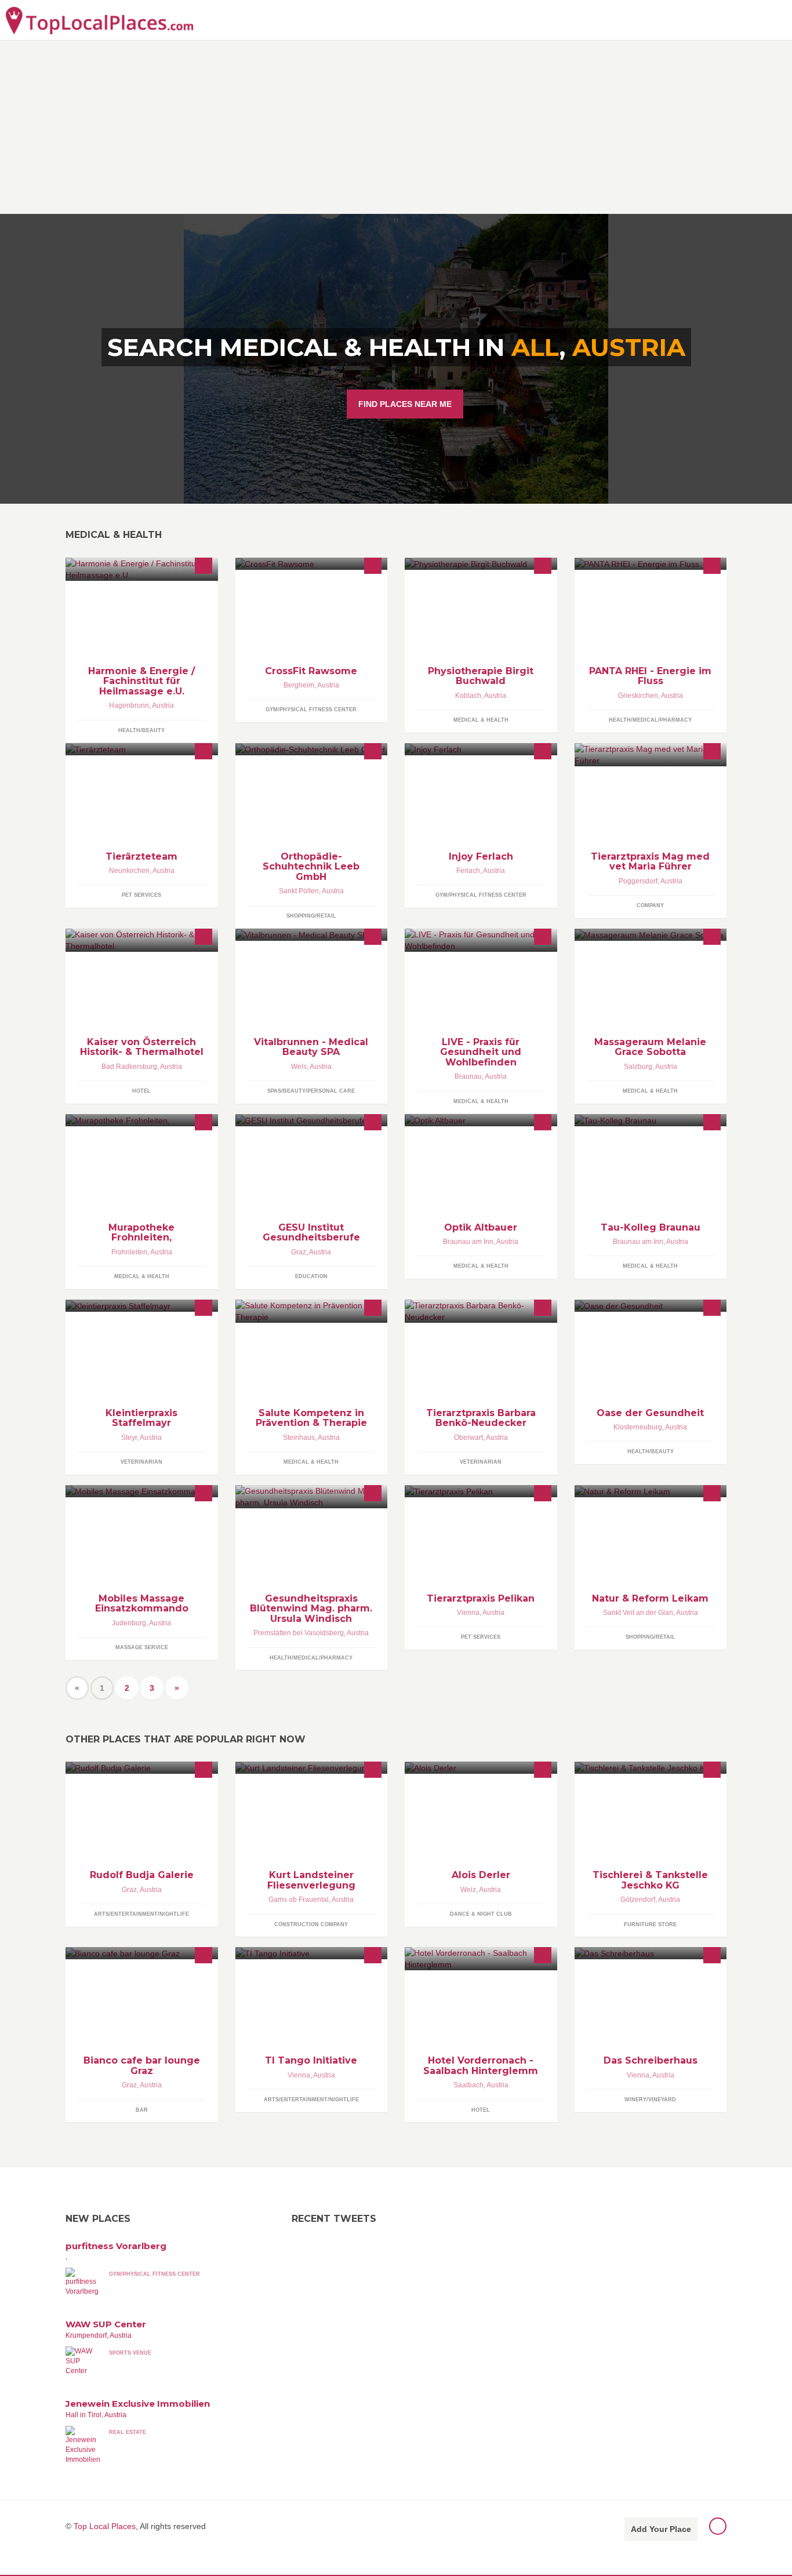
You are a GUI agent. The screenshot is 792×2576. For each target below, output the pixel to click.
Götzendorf (638, 1900)
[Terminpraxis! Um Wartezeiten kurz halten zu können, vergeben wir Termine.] (142, 1306)
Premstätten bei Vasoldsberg (299, 1633)
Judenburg (129, 1623)
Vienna (468, 1613)
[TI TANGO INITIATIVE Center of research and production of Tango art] (312, 1953)
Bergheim (299, 685)
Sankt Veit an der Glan (638, 1613)
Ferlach (468, 871)
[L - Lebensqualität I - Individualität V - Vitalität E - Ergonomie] (481, 940)
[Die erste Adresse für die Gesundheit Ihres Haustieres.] (481, 1491)
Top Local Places (105, 2526)
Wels (299, 1067)
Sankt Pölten (299, 891)
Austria (629, 347)
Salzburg (638, 1067)
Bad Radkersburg (129, 1067)
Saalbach (468, 2085)
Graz (299, 1252)
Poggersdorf (638, 881)
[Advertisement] (396, 127)
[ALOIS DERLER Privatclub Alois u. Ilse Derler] (481, 1768)
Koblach (468, 696)
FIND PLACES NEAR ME (405, 404)
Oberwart (468, 1438)
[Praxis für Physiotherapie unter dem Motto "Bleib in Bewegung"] (481, 564)
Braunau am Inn (468, 1242)
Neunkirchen (129, 871)
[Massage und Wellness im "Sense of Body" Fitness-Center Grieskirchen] (651, 564)
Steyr (129, 1438)
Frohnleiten (129, 1252)
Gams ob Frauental (299, 1900)
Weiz (468, 1890)
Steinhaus (299, 1438)
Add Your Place (661, 2529)
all (535, 347)
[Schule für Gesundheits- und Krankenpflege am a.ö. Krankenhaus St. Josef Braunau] (651, 1120)
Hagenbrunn (129, 705)
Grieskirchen (638, 696)
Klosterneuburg (638, 1427)
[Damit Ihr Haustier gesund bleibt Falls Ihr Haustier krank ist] (142, 749)
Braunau (468, 1076)
